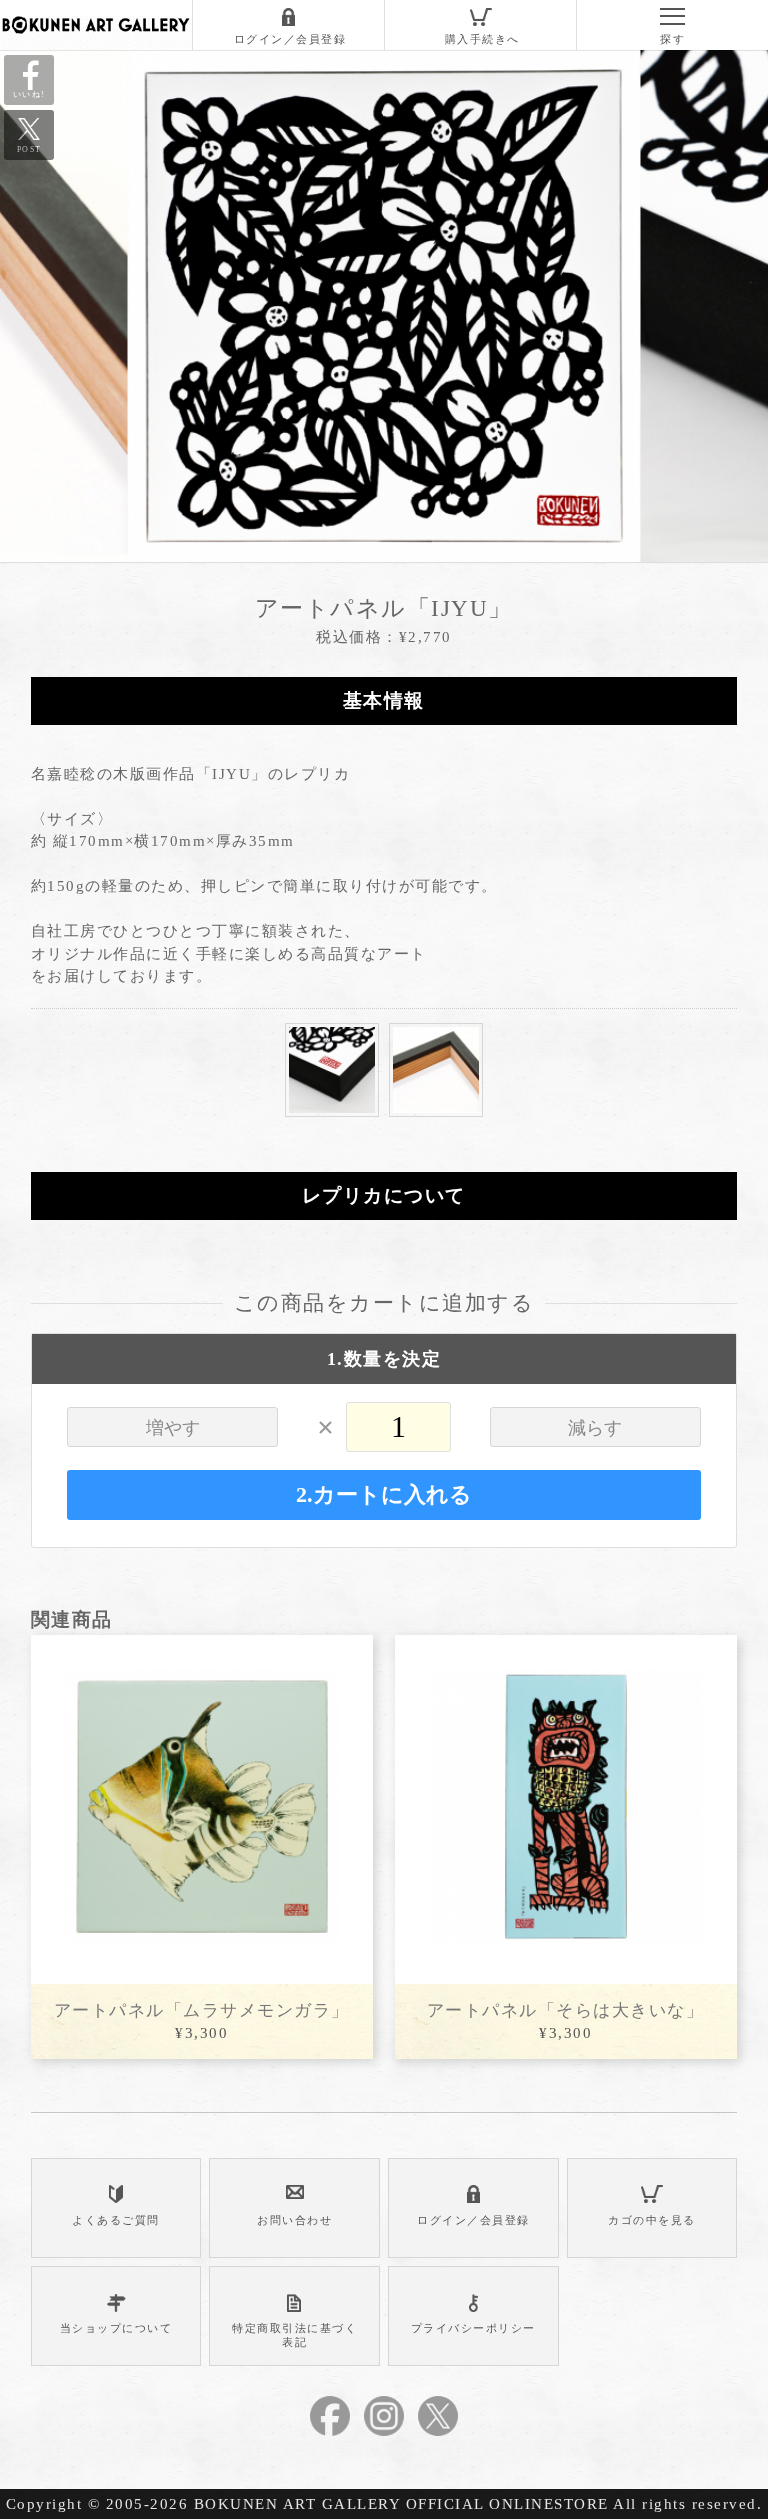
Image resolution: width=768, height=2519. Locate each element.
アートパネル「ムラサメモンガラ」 (202, 2010)
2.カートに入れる (384, 1495)
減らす (595, 1428)
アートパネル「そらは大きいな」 (566, 2010)
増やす (173, 1428)
